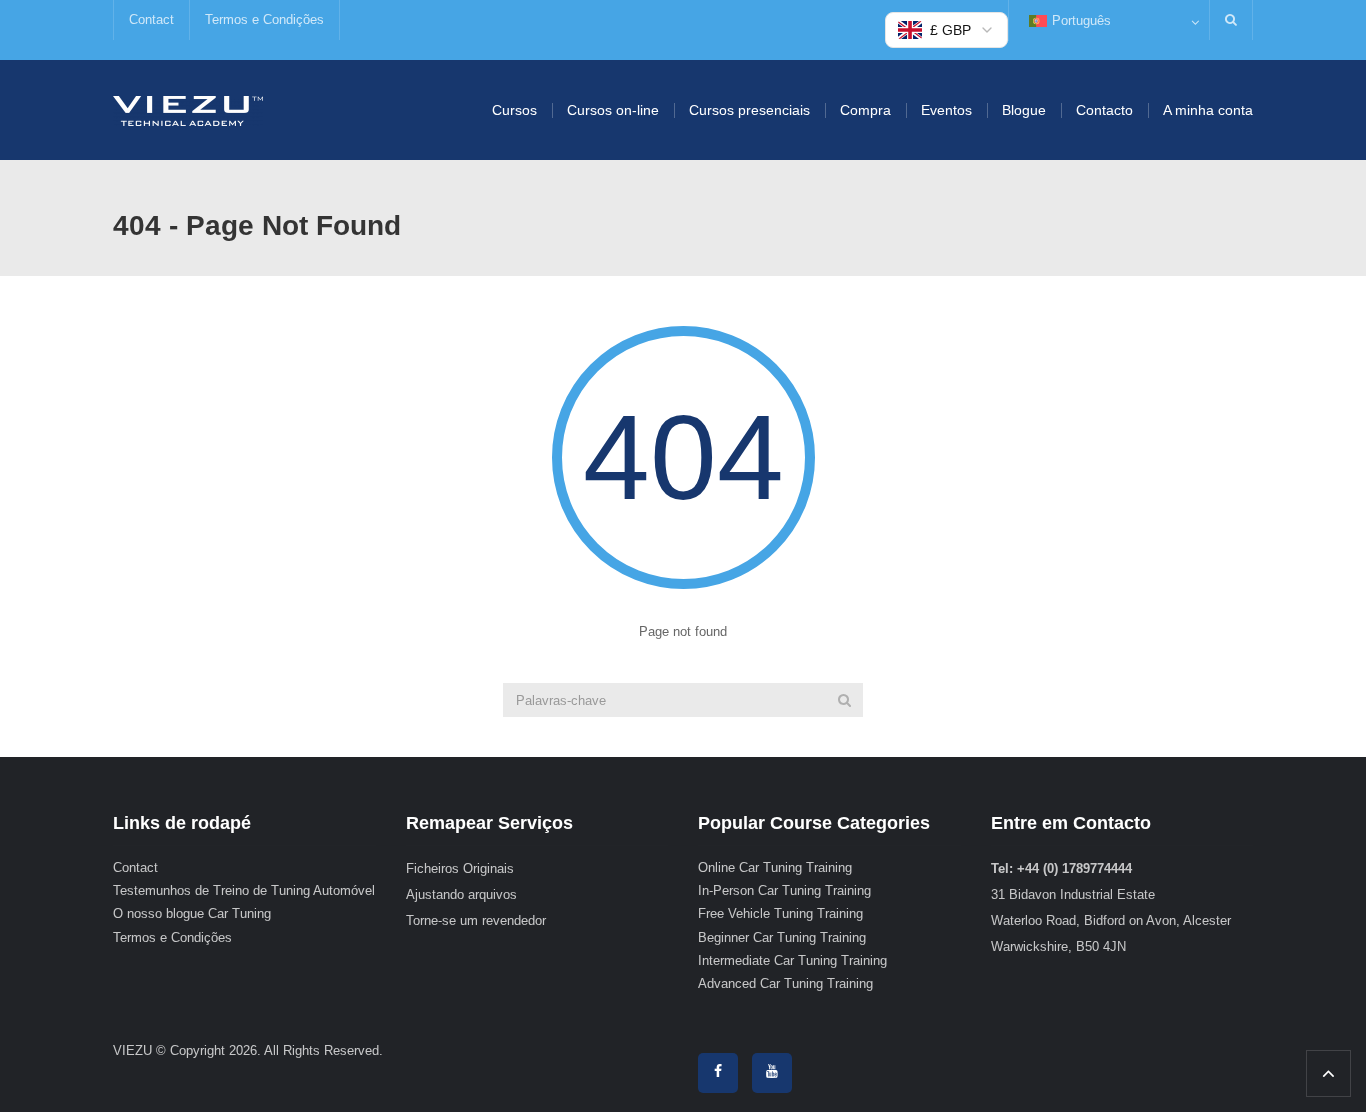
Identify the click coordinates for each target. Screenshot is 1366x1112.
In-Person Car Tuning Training (784, 890)
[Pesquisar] (844, 700)
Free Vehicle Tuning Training (780, 913)
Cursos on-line (613, 110)
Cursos (514, 110)
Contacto (1104, 110)
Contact (151, 19)
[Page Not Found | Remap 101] (188, 109)
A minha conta (1208, 110)
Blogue (1024, 110)
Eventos (946, 110)
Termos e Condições (264, 19)
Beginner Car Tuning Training (782, 937)
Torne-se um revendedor (476, 920)
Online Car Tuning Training (775, 867)
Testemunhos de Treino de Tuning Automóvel (244, 890)
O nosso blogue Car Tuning (192, 913)
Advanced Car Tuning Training (785, 983)
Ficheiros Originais (460, 868)
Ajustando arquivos (461, 894)
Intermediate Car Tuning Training (792, 960)
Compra (865, 110)
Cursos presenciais (749, 110)
